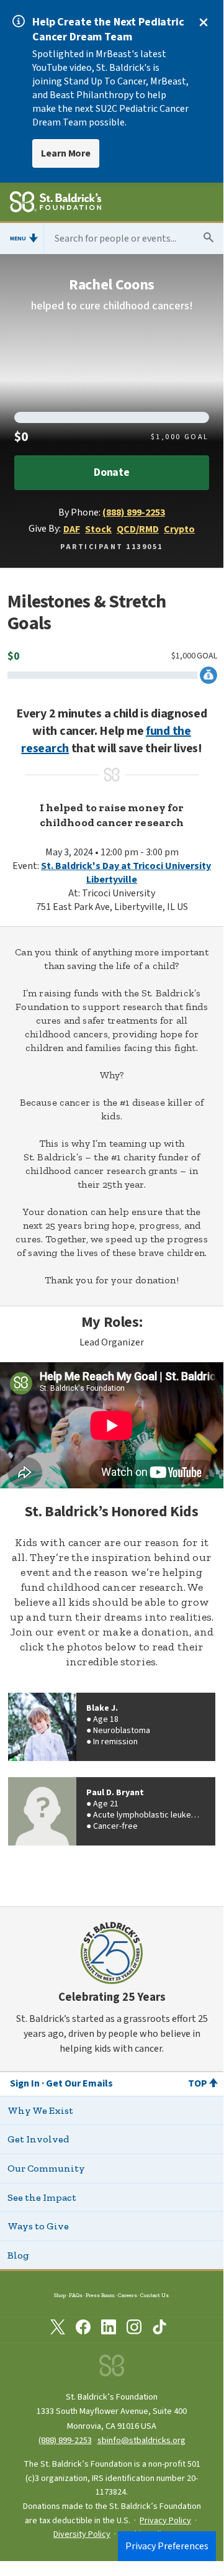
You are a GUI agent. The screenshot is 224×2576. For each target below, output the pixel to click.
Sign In (25, 2083)
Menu (18, 239)
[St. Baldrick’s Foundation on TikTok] (159, 2329)
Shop (60, 2295)
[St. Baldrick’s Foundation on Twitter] (58, 2329)
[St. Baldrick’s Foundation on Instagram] (134, 2329)
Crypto (179, 529)
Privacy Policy (165, 2521)
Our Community (46, 2168)
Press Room (100, 2295)
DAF (72, 529)
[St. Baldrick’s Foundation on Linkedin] (109, 2329)
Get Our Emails (79, 2083)
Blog (18, 2255)
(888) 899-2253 (134, 512)
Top (198, 2083)
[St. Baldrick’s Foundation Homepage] (56, 204)
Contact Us (155, 2295)
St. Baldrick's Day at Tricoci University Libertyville (126, 873)
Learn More (66, 153)
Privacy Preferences (167, 2546)
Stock (98, 529)
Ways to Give (38, 2226)
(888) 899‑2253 (65, 2440)
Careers (128, 2295)
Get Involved (38, 2139)
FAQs (76, 2295)
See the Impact (42, 2197)
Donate (112, 472)
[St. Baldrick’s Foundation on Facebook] (83, 2329)
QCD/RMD (138, 529)
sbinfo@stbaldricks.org (141, 2440)
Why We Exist (40, 2110)
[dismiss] (204, 22)
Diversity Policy (82, 2534)
